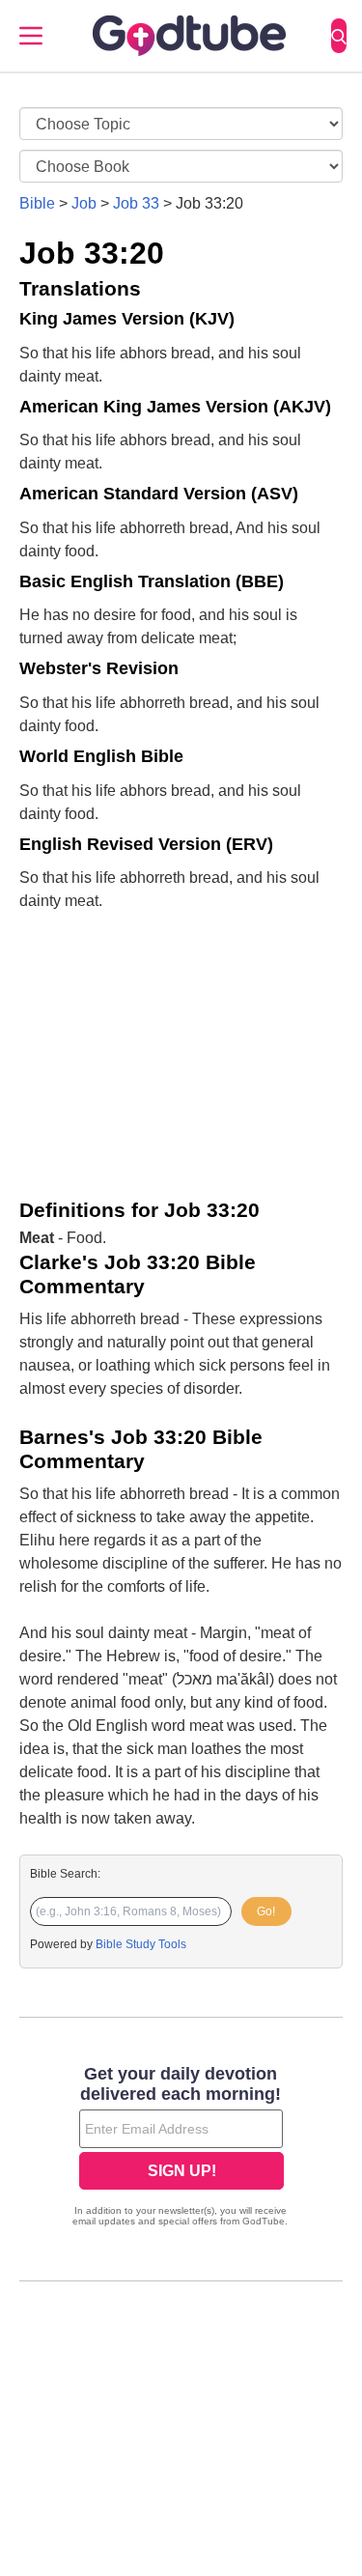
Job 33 (136, 203)
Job (84, 203)
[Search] (339, 36)
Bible (37, 203)
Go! (266, 1911)
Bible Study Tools (141, 1944)
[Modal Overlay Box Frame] (181, 2148)
